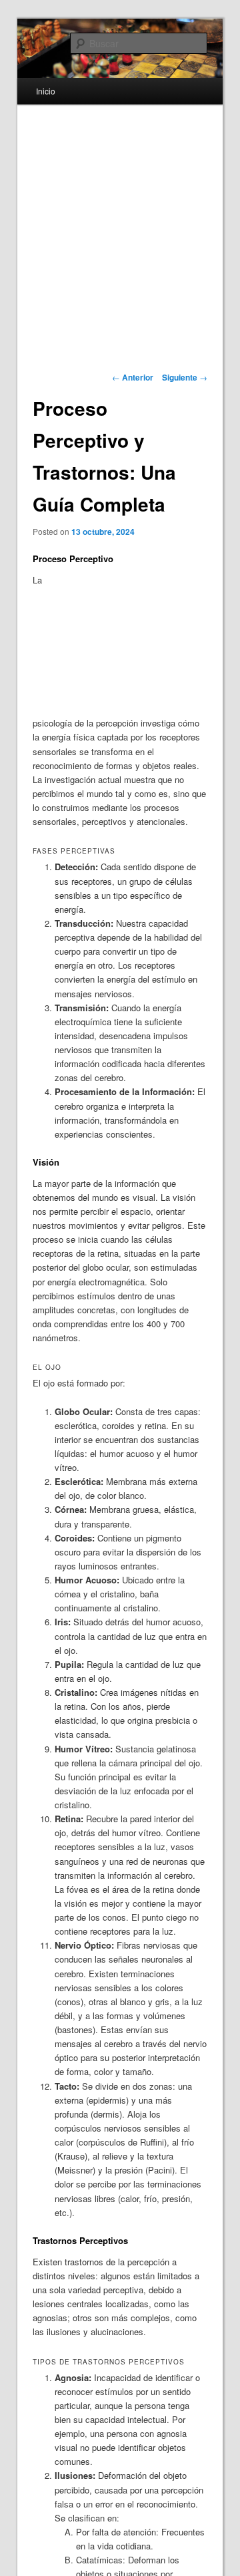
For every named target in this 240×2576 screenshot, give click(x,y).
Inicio (46, 91)
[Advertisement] (137, 643)
